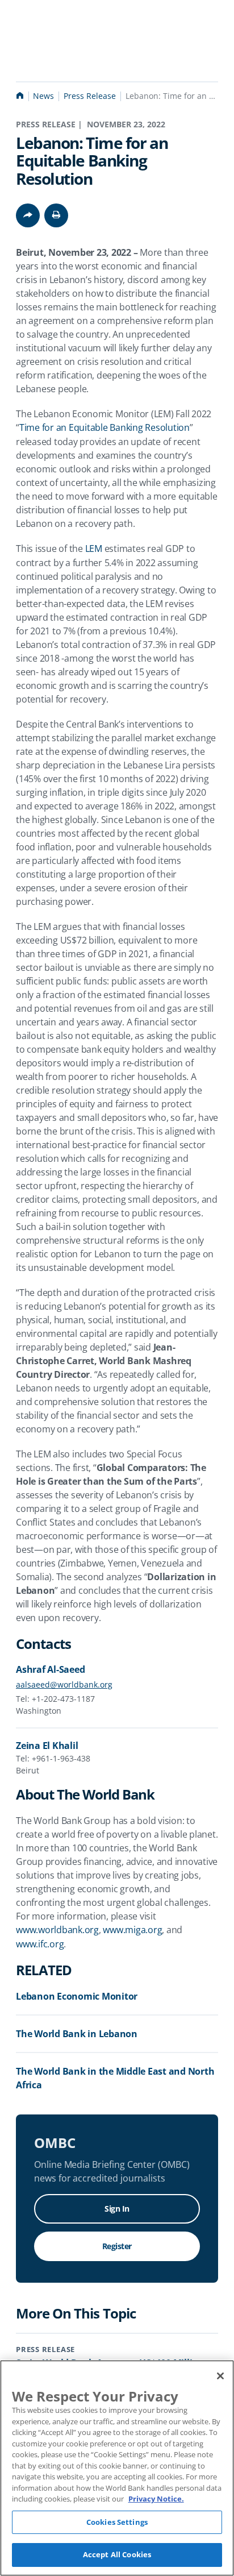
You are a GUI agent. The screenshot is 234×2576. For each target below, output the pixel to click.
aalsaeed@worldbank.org (64, 1684)
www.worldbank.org (57, 1930)
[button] (56, 215)
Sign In (117, 2209)
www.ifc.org (40, 1944)
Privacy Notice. (156, 2499)
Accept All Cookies (117, 2554)
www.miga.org (132, 1930)
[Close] (220, 2376)
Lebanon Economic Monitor (77, 1996)
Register (117, 2246)
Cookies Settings (117, 2522)
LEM (94, 549)
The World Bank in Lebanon (77, 2034)
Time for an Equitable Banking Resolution (105, 427)
